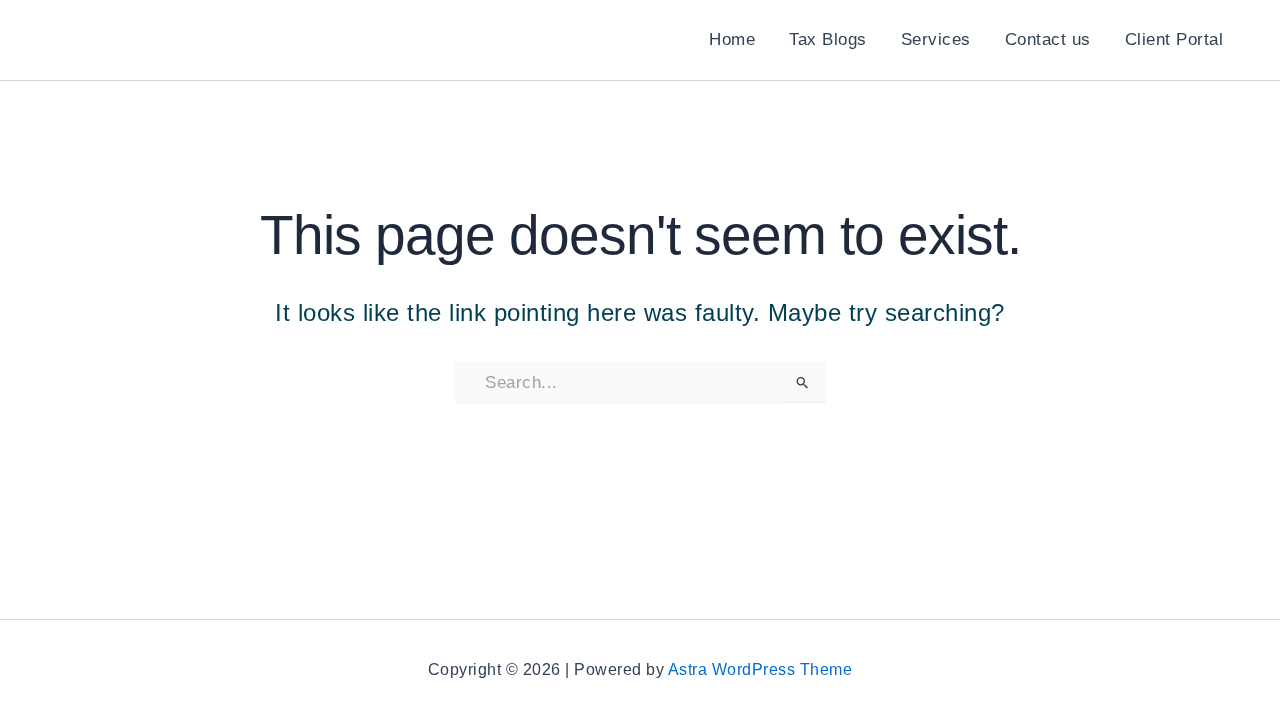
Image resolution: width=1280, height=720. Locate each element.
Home (732, 39)
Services (936, 39)
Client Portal (1174, 39)
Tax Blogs (828, 39)
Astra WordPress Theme (760, 669)
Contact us (1048, 39)
